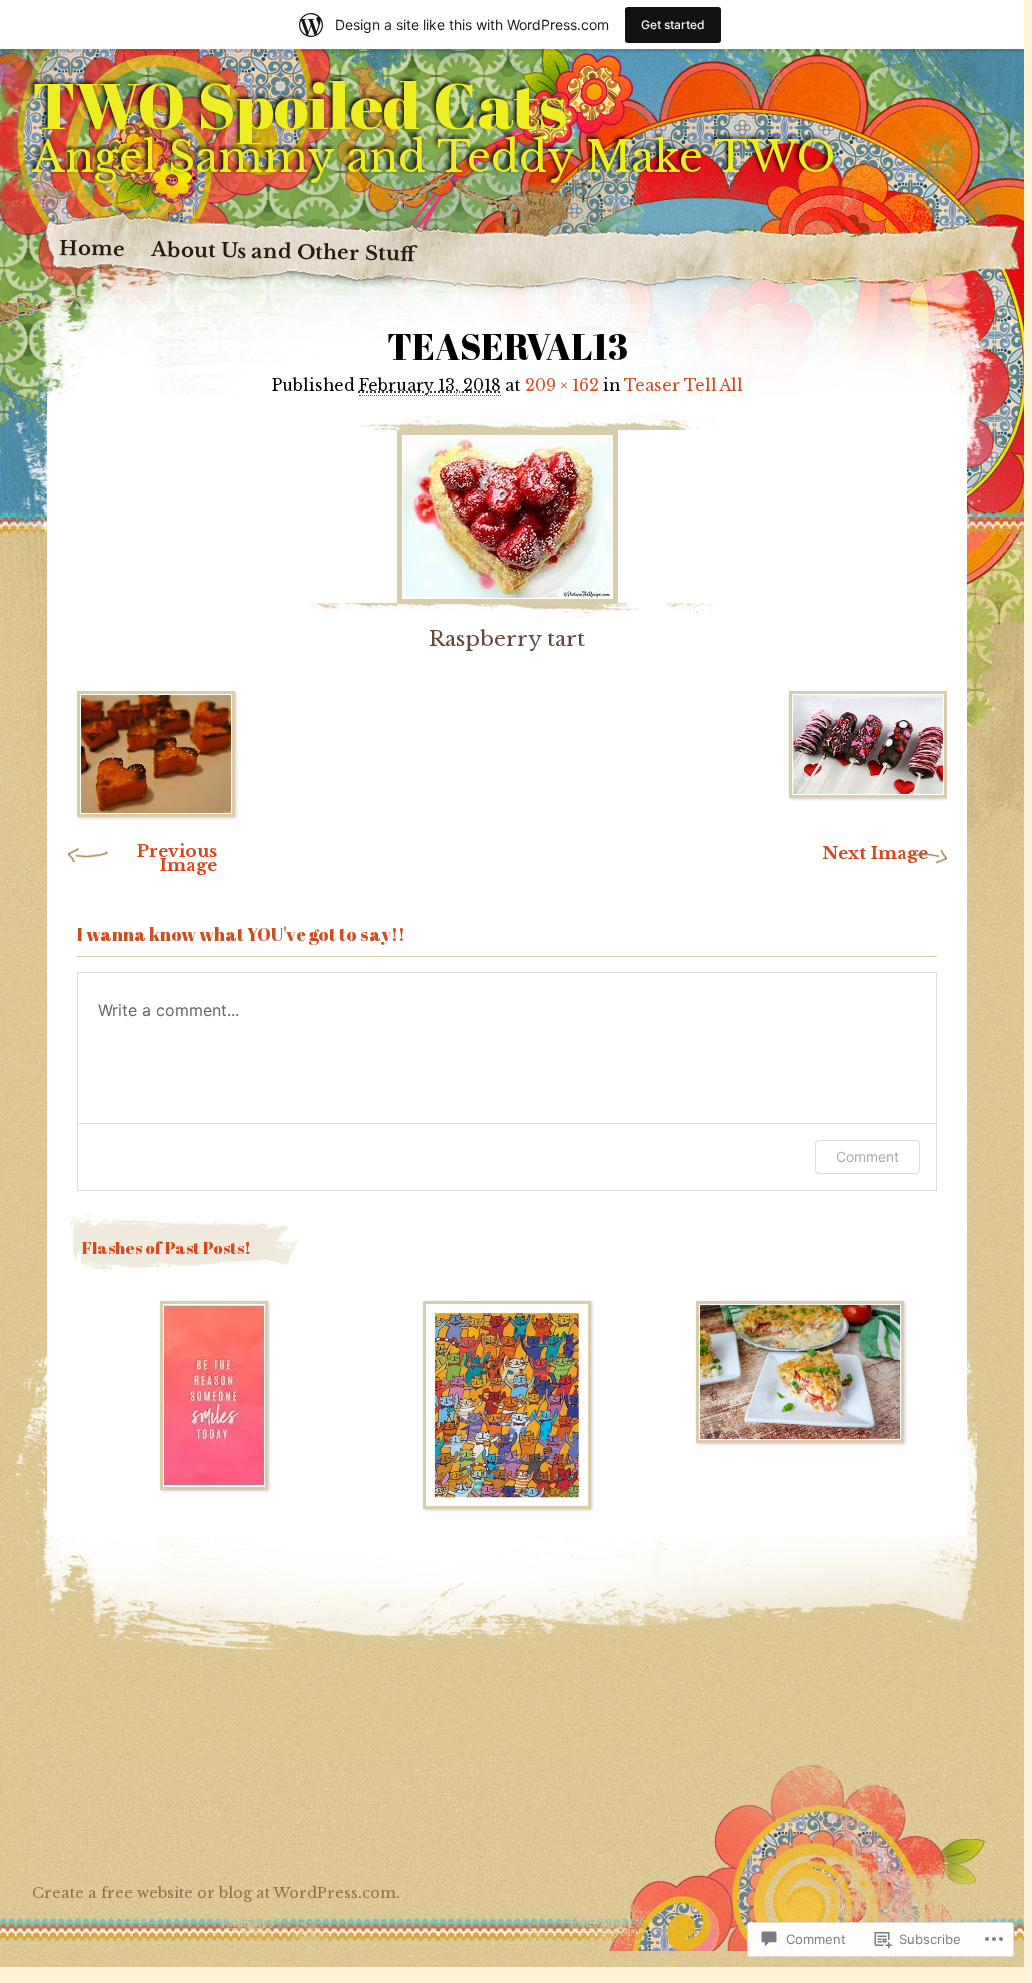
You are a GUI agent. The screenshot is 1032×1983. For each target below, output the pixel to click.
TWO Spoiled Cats (299, 105)
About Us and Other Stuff (283, 251)
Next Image (875, 853)
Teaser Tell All (683, 385)
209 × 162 (562, 385)
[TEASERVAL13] (507, 511)
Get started (673, 24)
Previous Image (177, 858)
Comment (867, 1156)
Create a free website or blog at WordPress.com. (216, 1893)
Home (92, 248)
